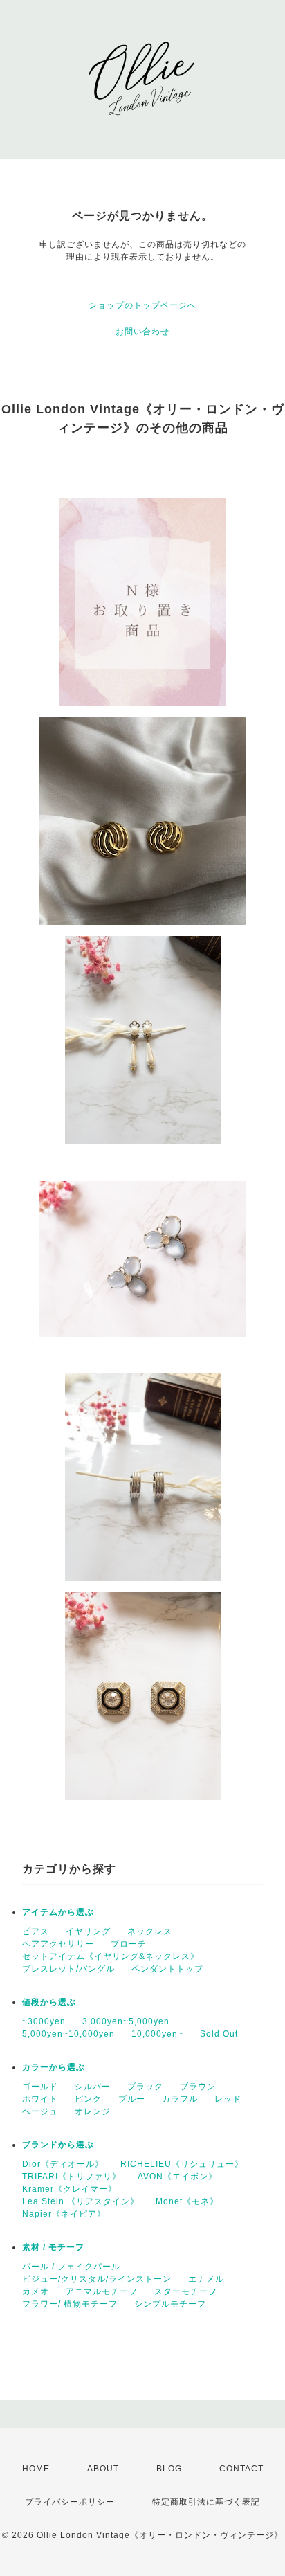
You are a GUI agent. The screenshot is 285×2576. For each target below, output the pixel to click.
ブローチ (129, 1944)
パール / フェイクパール (71, 2267)
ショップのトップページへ (142, 305)
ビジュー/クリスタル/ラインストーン (97, 2279)
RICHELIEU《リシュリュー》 (182, 2164)
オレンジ (93, 2111)
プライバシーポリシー (70, 2502)
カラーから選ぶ (54, 2067)
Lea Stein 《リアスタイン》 (81, 2201)
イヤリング (88, 1931)
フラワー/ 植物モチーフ (70, 2304)
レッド (228, 2099)
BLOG (169, 2469)
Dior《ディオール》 (63, 2164)
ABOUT (103, 2469)
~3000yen (44, 2021)
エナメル (206, 2279)
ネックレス (150, 1931)
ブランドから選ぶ (58, 2145)
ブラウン (198, 2087)
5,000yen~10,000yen (68, 2034)
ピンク (88, 2099)
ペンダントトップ (167, 1969)
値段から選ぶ (49, 2002)
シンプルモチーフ (170, 2304)
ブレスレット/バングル (68, 1969)
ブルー (132, 2099)
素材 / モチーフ (53, 2247)
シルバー (93, 2087)
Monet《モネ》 (187, 2201)
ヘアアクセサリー (58, 1944)
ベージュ (40, 2111)
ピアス (36, 1931)
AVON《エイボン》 (177, 2177)
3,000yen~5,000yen (126, 2021)
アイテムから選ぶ (58, 1912)
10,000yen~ (157, 2034)
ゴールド (40, 2087)
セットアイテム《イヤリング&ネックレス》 (111, 1956)
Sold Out (219, 2034)
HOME (36, 2469)
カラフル (180, 2099)
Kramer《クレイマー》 (70, 2189)
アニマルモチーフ (102, 2291)
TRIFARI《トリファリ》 (72, 2177)
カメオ (36, 2291)
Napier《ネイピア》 (64, 2214)
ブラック (145, 2087)
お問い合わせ (142, 332)
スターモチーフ (186, 2291)
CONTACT (241, 2469)
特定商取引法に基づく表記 (206, 2502)
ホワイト (40, 2099)
